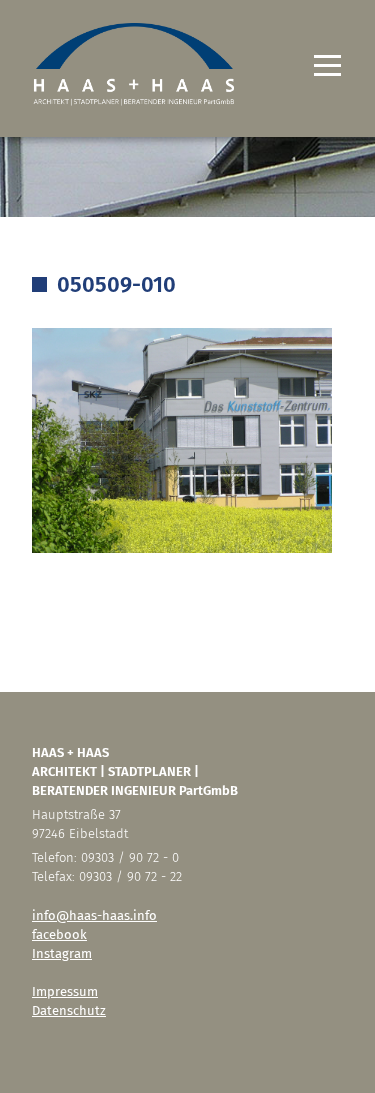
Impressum (65, 991)
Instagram (62, 953)
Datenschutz (69, 1010)
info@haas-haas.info (94, 915)
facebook (59, 934)
